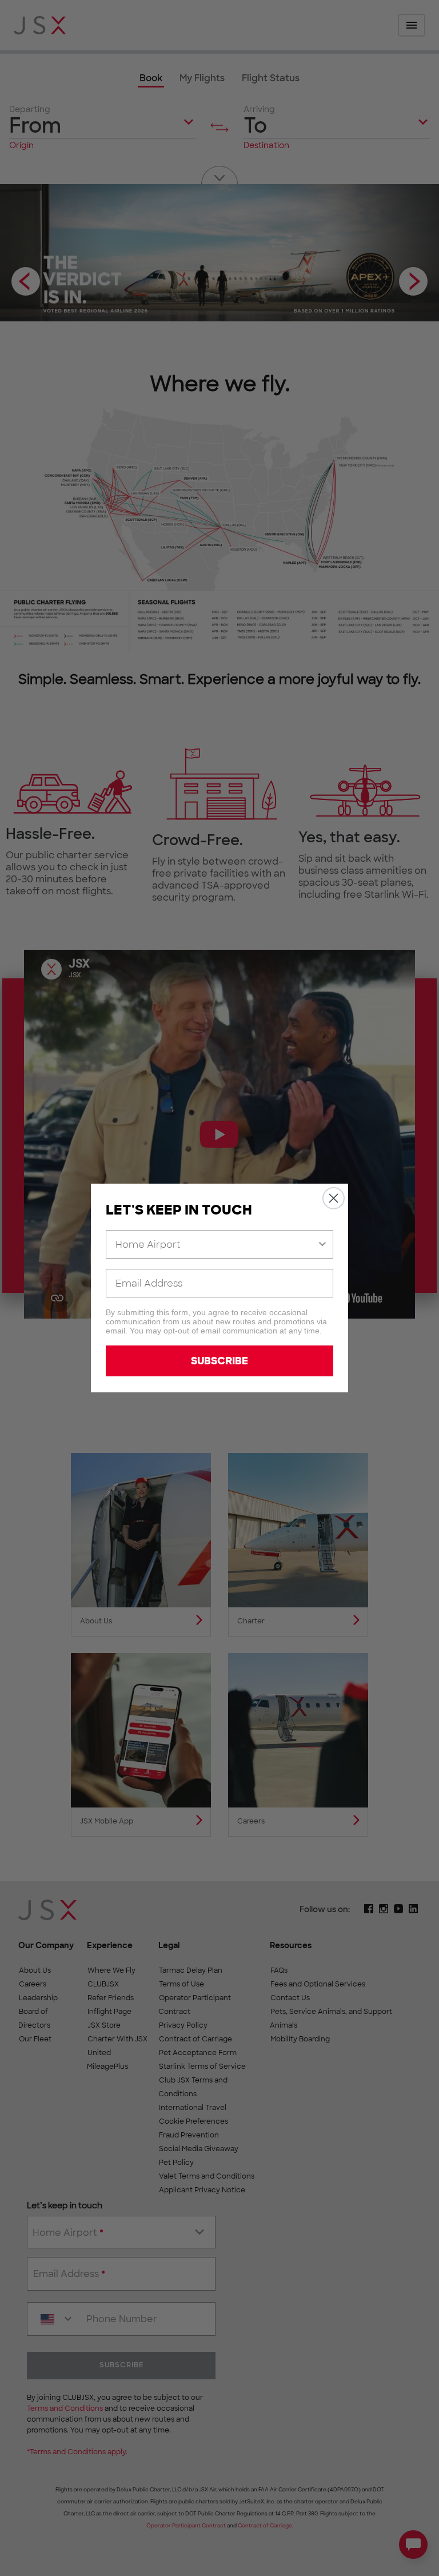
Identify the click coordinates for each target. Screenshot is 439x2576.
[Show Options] (322, 1244)
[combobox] (216, 1244)
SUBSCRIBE (219, 1361)
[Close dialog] (334, 1198)
